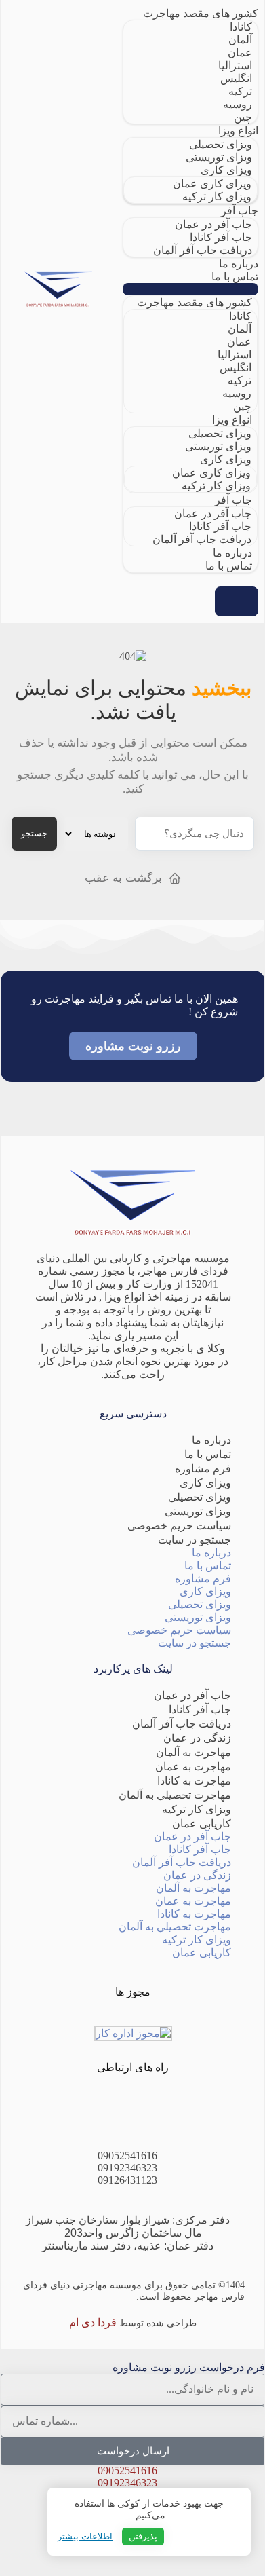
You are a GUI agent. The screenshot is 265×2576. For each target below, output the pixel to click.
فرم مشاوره (203, 1469)
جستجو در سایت (195, 1540)
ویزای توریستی (219, 157)
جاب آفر (240, 211)
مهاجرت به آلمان (193, 1752)
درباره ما (239, 264)
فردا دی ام (93, 2322)
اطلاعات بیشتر (85, 2536)
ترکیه (240, 91)
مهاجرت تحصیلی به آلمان (175, 1795)
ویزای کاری (226, 170)
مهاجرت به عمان (193, 1767)
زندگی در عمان (197, 1738)
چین (243, 117)
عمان (240, 53)
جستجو (34, 833)
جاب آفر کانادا (221, 237)
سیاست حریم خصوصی (179, 1526)
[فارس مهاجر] (58, 290)
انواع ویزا (238, 131)
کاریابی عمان (202, 1824)
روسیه (238, 104)
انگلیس (236, 78)
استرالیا (235, 66)
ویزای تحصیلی (221, 144)
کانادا (241, 27)
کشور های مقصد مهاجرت (201, 13)
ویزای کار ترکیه (217, 197)
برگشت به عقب (123, 878)
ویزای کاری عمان (212, 184)
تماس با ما (235, 277)
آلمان (240, 40)
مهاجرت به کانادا (194, 1781)
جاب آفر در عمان (213, 224)
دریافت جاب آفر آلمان (203, 250)
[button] (190, 289)
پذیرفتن (143, 2536)
